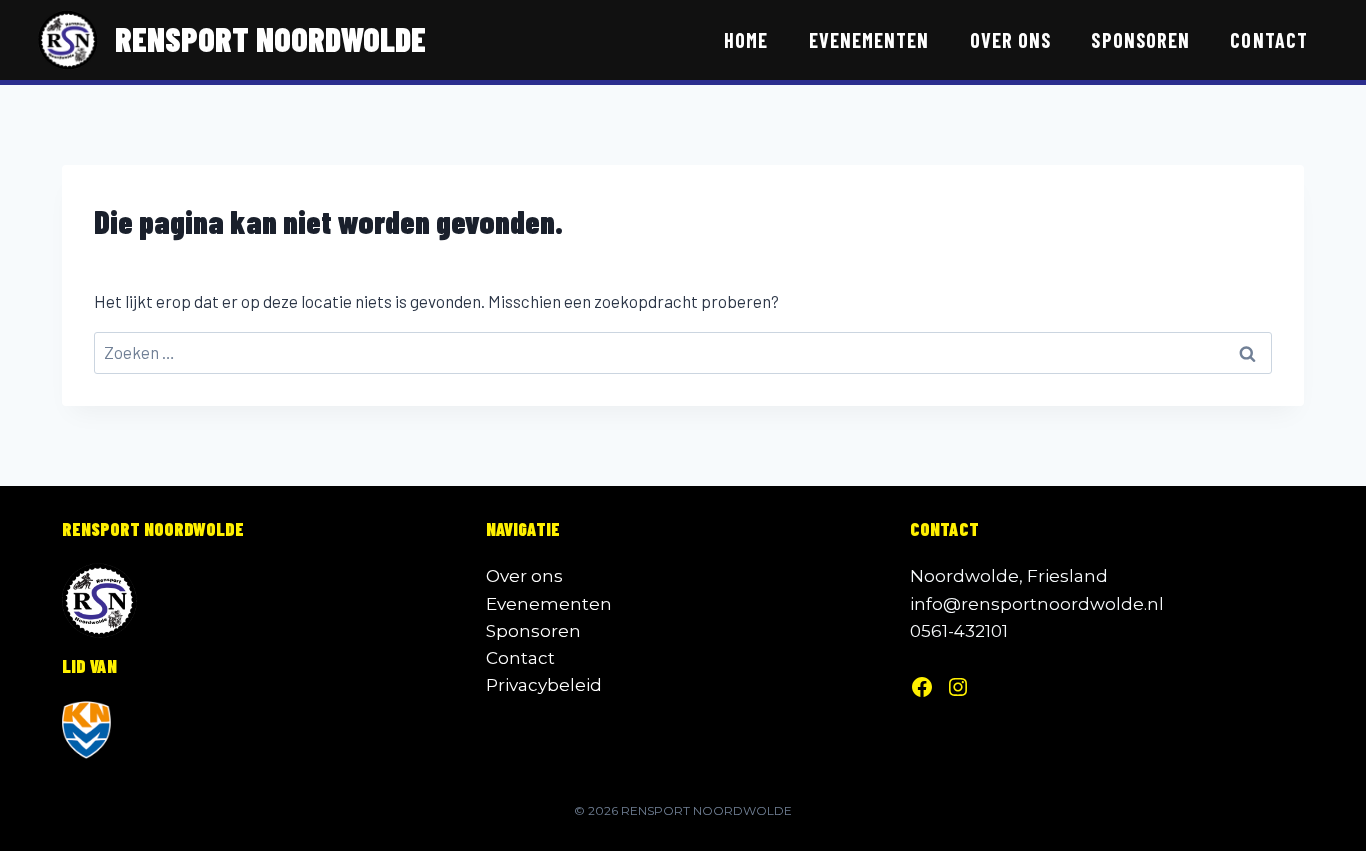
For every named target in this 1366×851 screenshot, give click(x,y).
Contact (1268, 40)
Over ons (1010, 40)
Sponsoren (1140, 40)
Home (746, 40)
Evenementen (869, 40)
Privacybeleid (544, 685)
